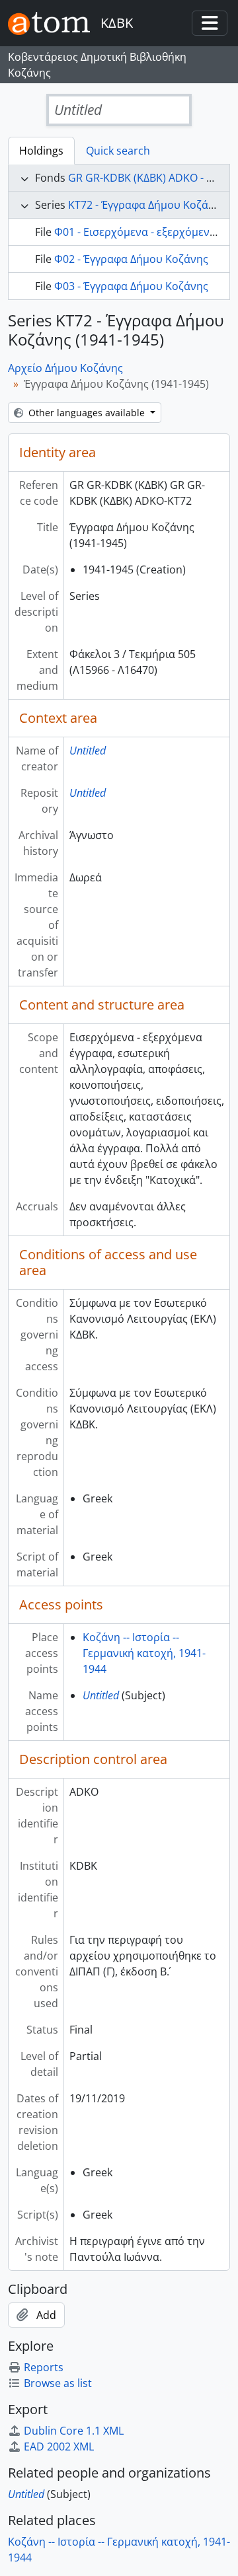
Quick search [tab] (118, 151)
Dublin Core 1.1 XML (74, 2431)
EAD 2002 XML (59, 2447)
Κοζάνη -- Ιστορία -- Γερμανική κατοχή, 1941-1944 (144, 1653)
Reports (44, 2367)
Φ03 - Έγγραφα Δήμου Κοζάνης (131, 286)
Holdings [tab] (41, 151)
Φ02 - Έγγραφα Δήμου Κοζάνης (131, 259)
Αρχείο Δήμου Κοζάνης (65, 368)
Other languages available (87, 413)
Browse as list (58, 2383)
